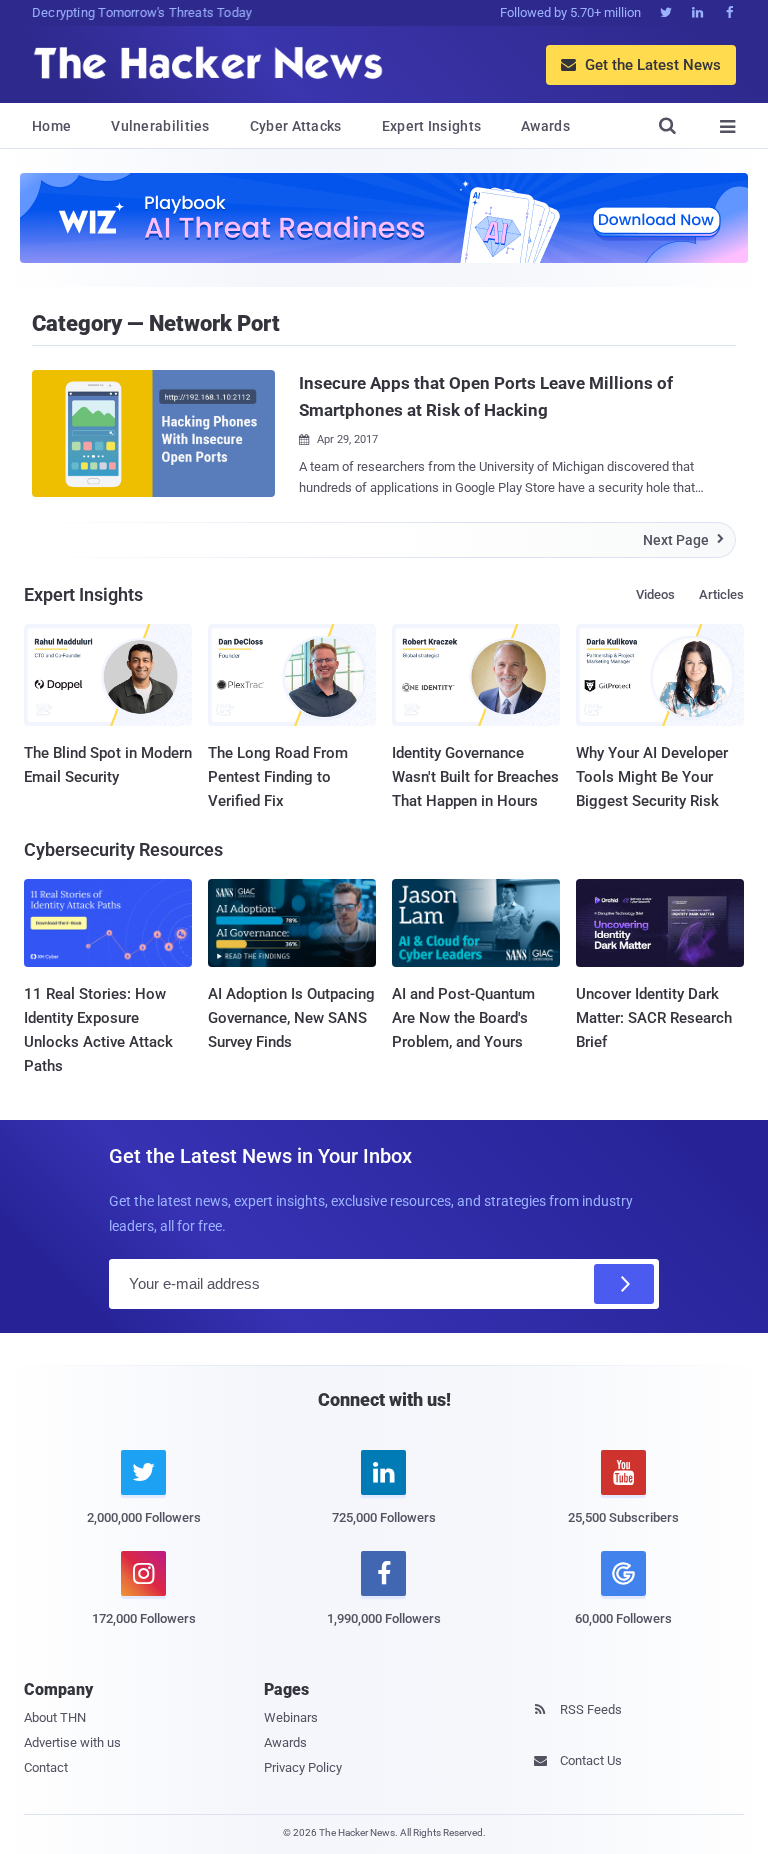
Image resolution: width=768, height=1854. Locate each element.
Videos (655, 594)
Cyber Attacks (296, 126)
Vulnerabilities (160, 126)
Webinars (291, 1717)
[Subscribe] (624, 1284)
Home (51, 126)
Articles (721, 594)
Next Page (683, 540)
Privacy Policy (303, 1767)
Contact (46, 1767)
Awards (545, 126)
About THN (55, 1717)
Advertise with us (72, 1742)
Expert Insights (432, 126)
